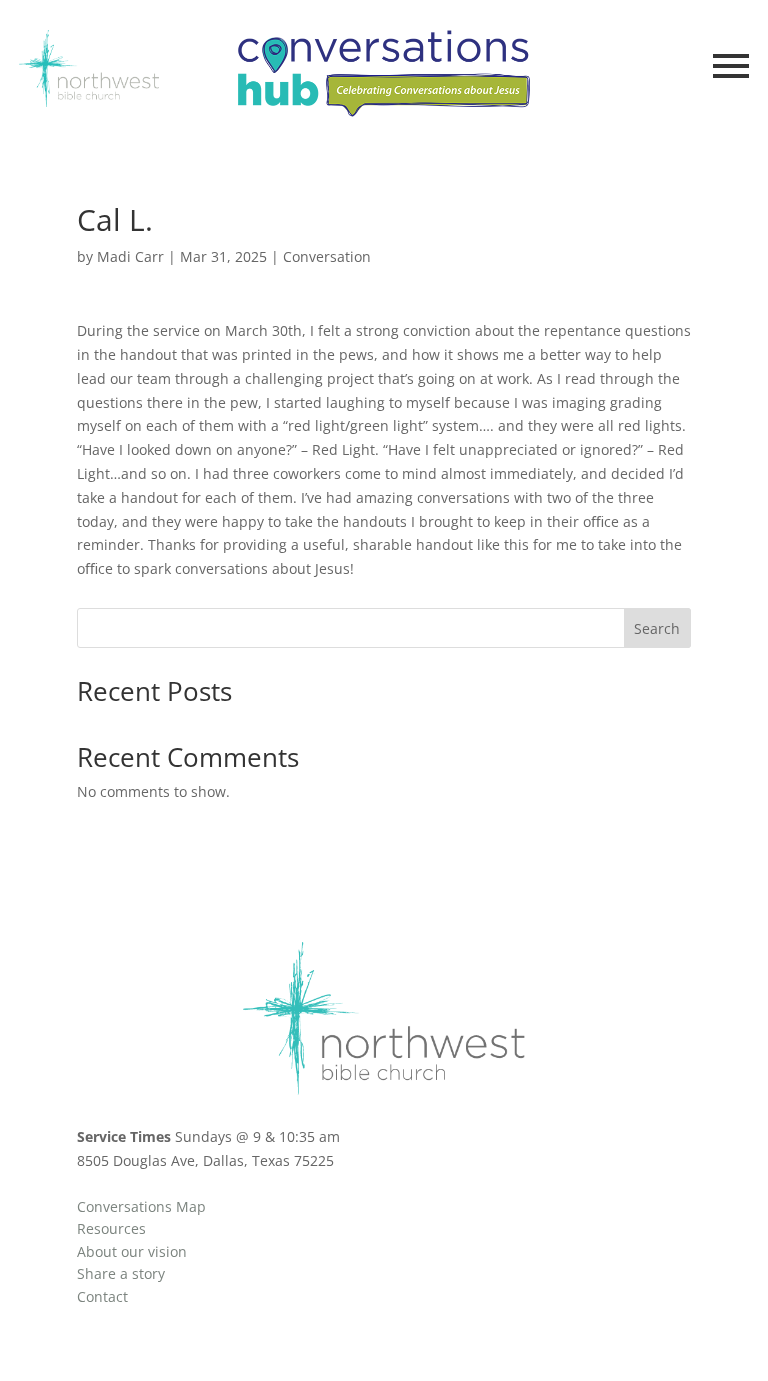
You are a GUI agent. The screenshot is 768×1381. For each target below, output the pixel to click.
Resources (111, 1228)
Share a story (121, 1273)
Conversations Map (141, 1206)
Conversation (327, 256)
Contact (102, 1296)
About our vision (132, 1251)
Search (657, 628)
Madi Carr (130, 256)
